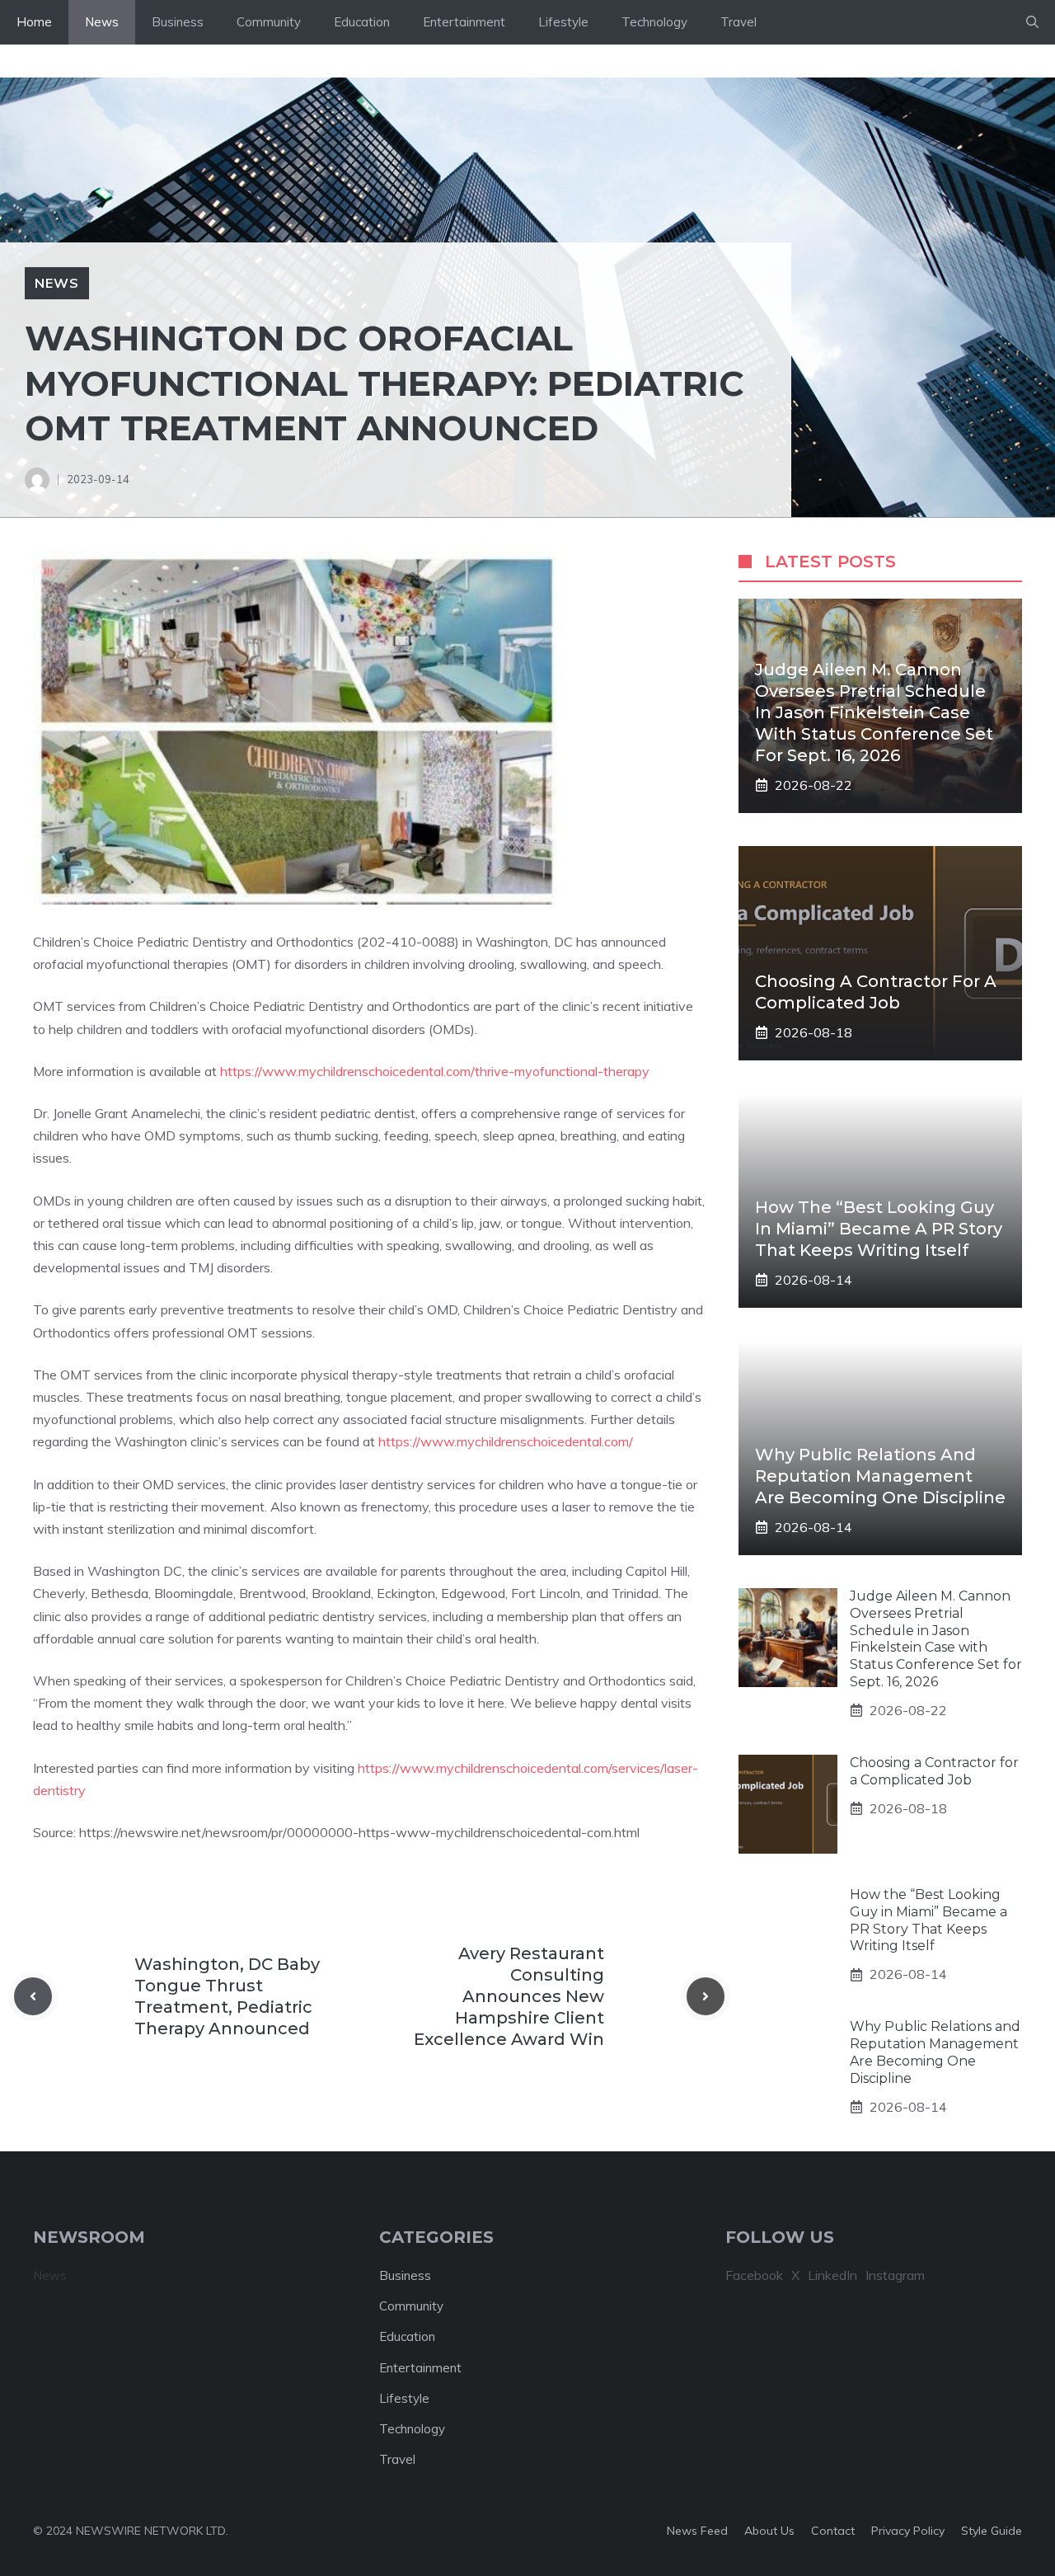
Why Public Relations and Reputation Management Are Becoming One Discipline (880, 1476)
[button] (1032, 22)
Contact (833, 2531)
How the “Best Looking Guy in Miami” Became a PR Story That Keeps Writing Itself (879, 1229)
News (102, 22)
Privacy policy (908, 2531)
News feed (697, 2531)
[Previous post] (33, 1996)
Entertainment (464, 22)
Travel (738, 22)
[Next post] (706, 1996)
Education (362, 22)
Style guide (992, 2531)
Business (178, 22)
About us (769, 2531)
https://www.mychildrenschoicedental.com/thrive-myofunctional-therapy (435, 1071)
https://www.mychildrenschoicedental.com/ (506, 1441)
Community (269, 22)
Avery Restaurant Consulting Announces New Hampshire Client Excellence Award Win (509, 1996)
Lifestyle (563, 22)
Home (34, 22)
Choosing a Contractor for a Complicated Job (934, 1771)
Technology (654, 22)
